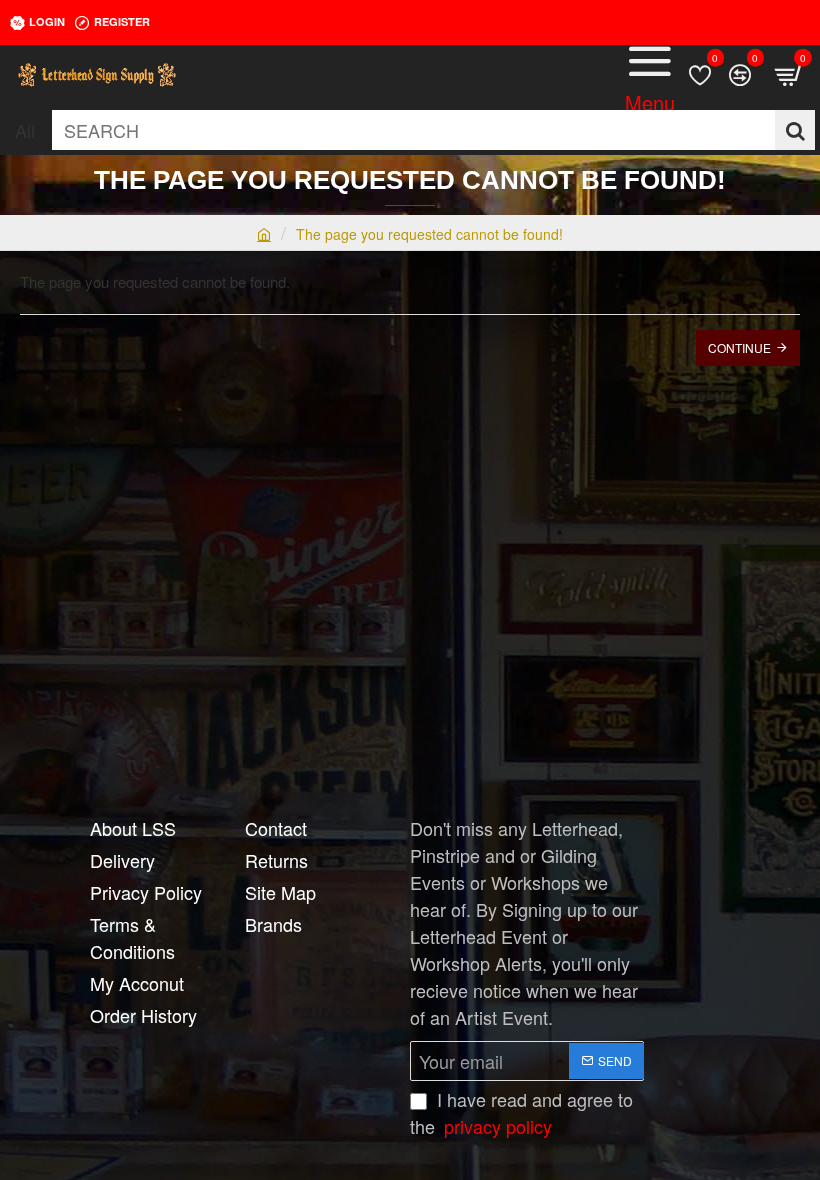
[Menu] (650, 75)
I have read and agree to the (521, 1112)
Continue (739, 347)
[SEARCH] (795, 130)
